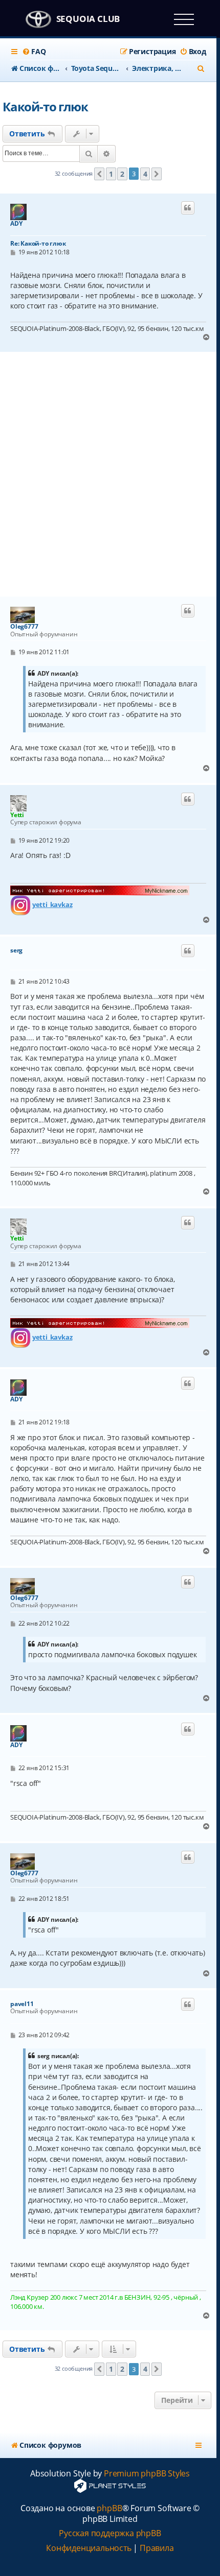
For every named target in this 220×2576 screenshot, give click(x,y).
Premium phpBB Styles (147, 2474)
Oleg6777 (24, 627)
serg (16, 950)
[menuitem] (34, 52)
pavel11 (22, 2004)
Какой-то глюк (45, 106)
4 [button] (145, 174)
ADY (16, 224)
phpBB (109, 2508)
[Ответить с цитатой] (188, 208)
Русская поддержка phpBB (110, 2533)
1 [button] (111, 174)
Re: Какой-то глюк (38, 243)
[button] (99, 174)
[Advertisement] (110, 474)
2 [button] (122, 174)
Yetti (17, 815)
